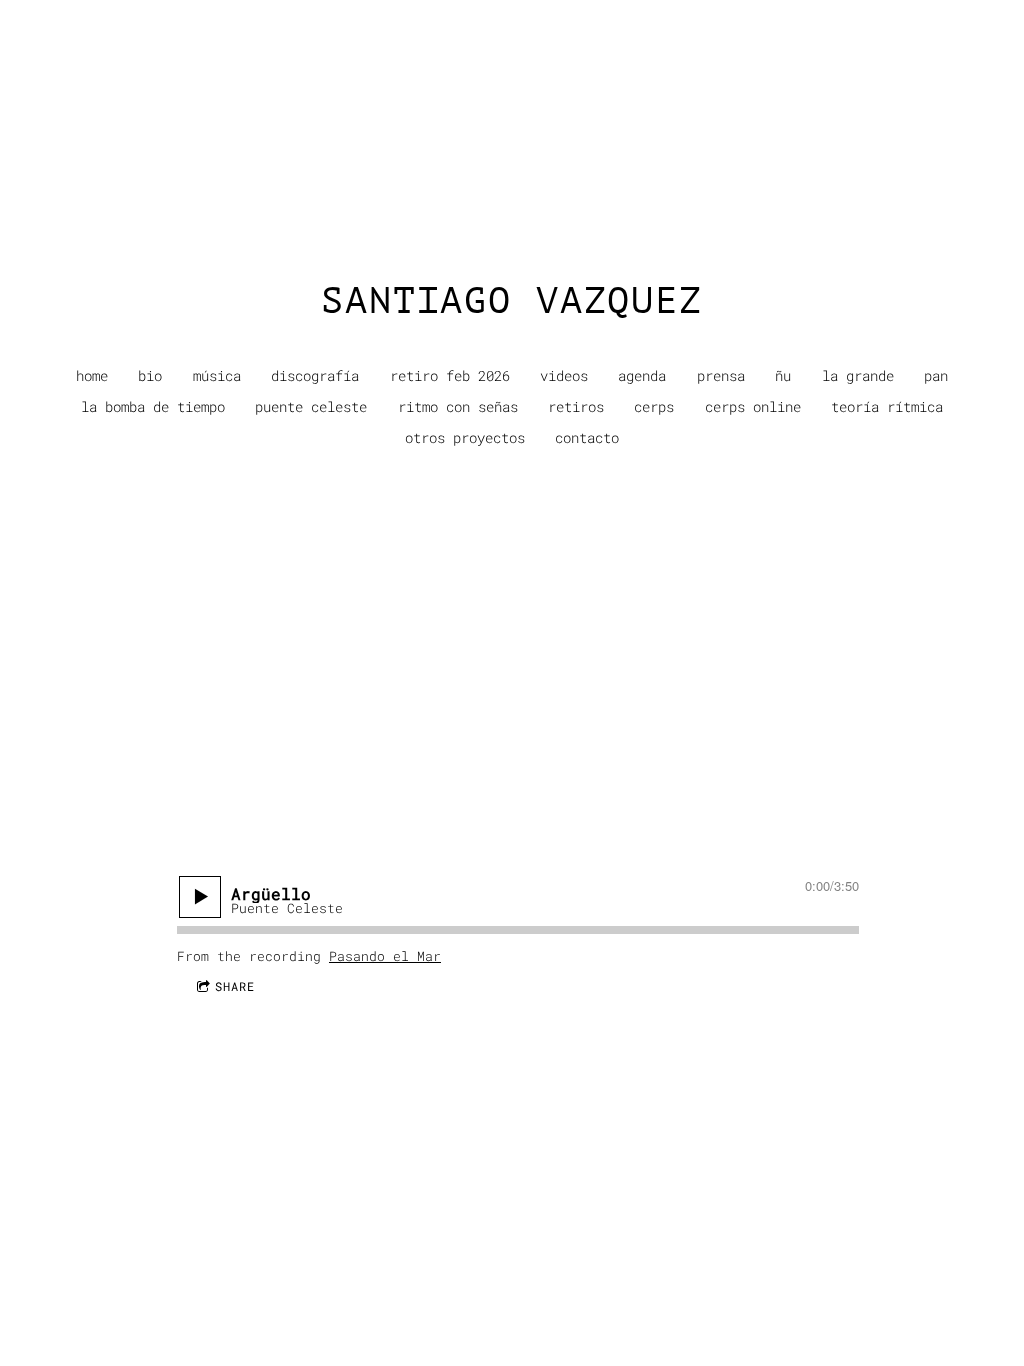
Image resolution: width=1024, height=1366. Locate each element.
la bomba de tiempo (153, 407)
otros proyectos (465, 438)
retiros (576, 407)
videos (564, 376)
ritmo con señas (458, 407)
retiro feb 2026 (450, 376)
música (217, 376)
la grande (858, 376)
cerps (654, 407)
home (92, 376)
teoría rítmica (887, 407)
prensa (721, 376)
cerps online (753, 407)
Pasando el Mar (385, 956)
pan (936, 376)
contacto (587, 438)
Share (235, 986)
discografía (315, 376)
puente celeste (311, 407)
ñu (783, 376)
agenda (642, 376)
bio (150, 376)
